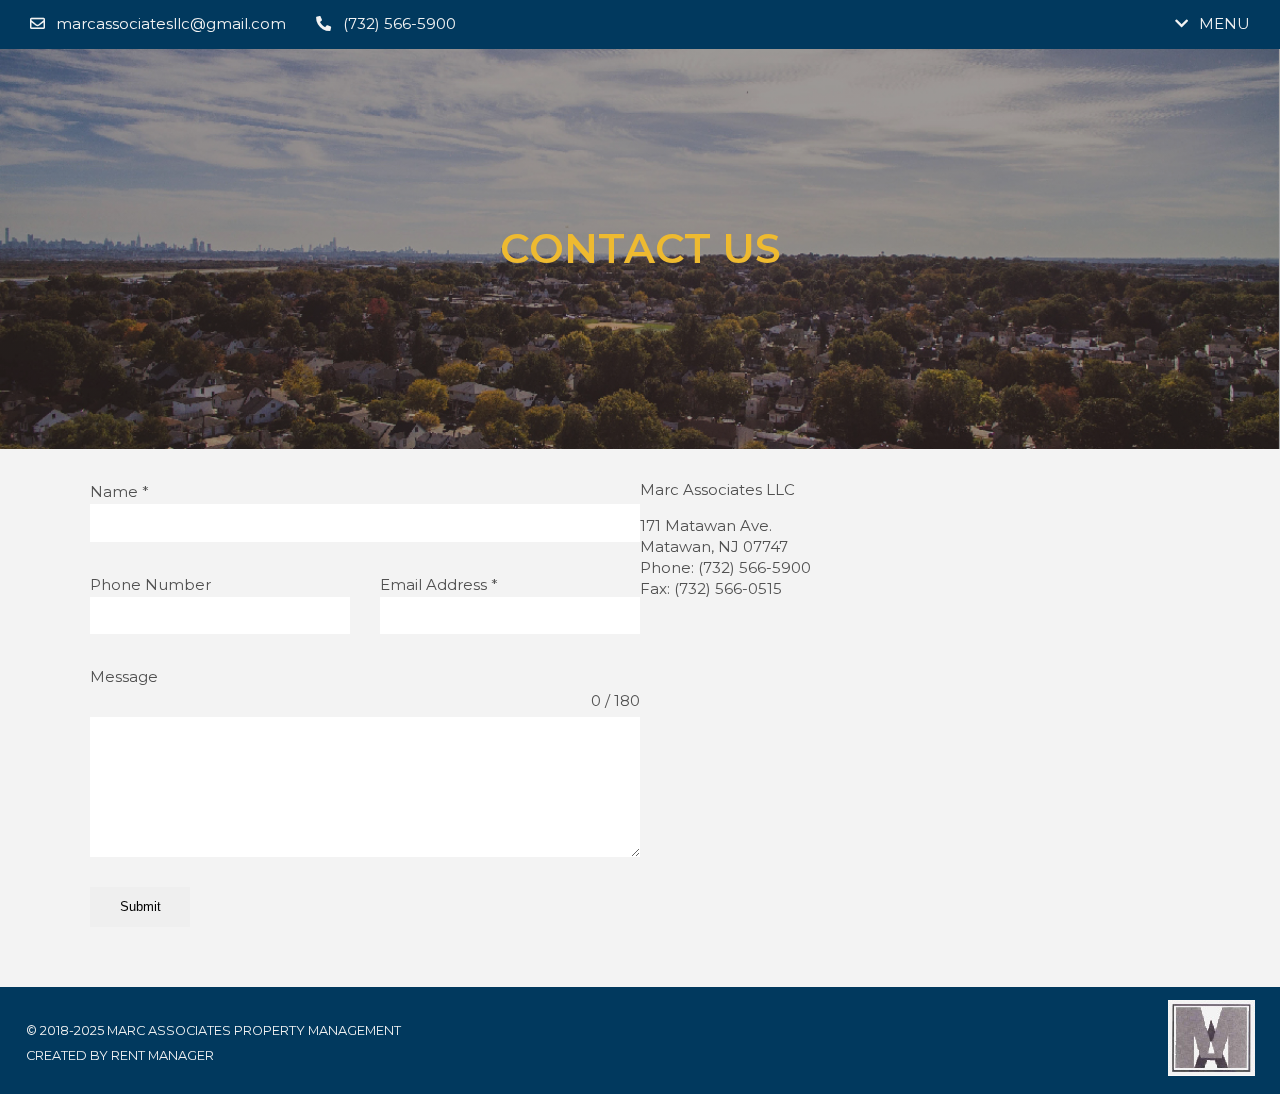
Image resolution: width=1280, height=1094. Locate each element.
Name (119, 491)
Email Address (439, 584)
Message (124, 676)
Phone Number (150, 584)
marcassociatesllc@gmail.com (171, 23)
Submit (140, 906)
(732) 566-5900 (399, 23)
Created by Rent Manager (120, 1055)
